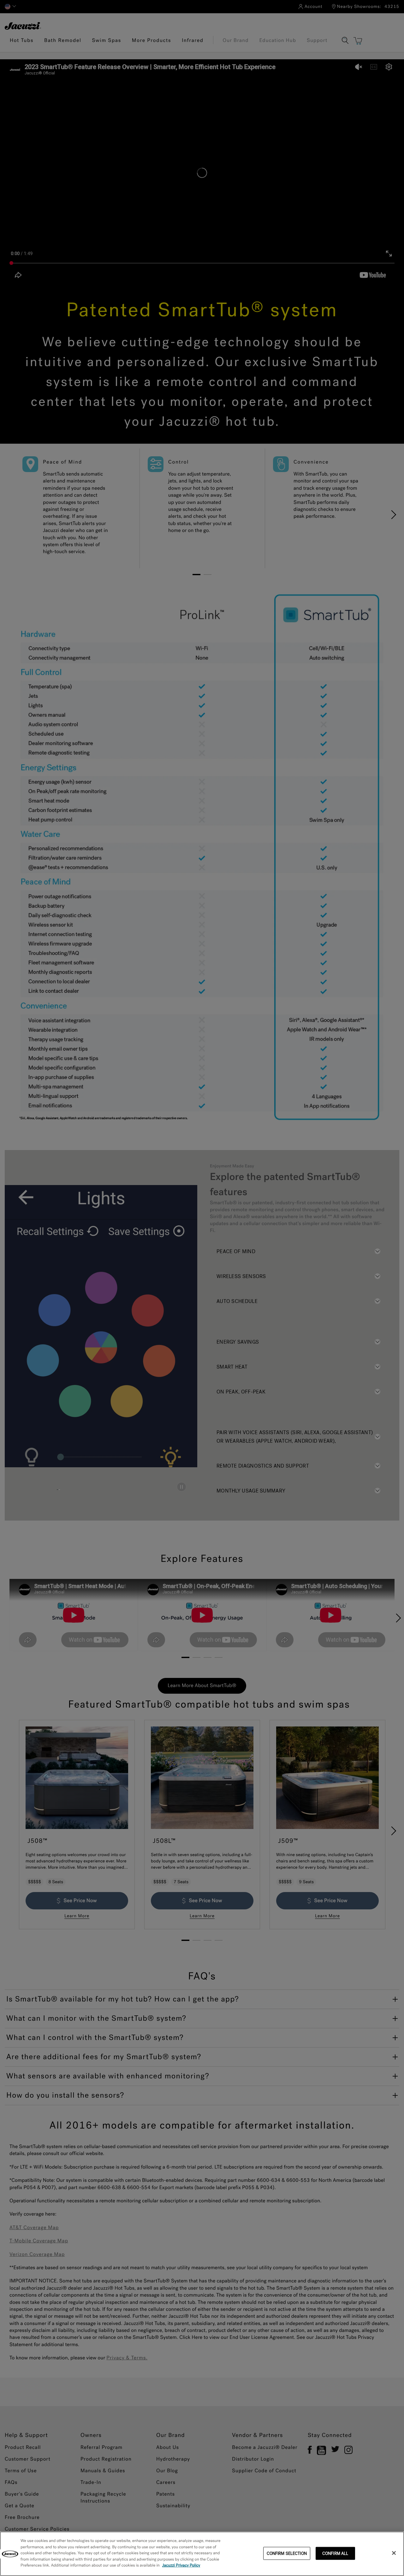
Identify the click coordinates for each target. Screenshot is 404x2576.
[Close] (394, 2553)
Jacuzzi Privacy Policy (181, 2565)
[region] (202, 2554)
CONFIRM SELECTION (287, 2553)
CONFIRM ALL (335, 2553)
